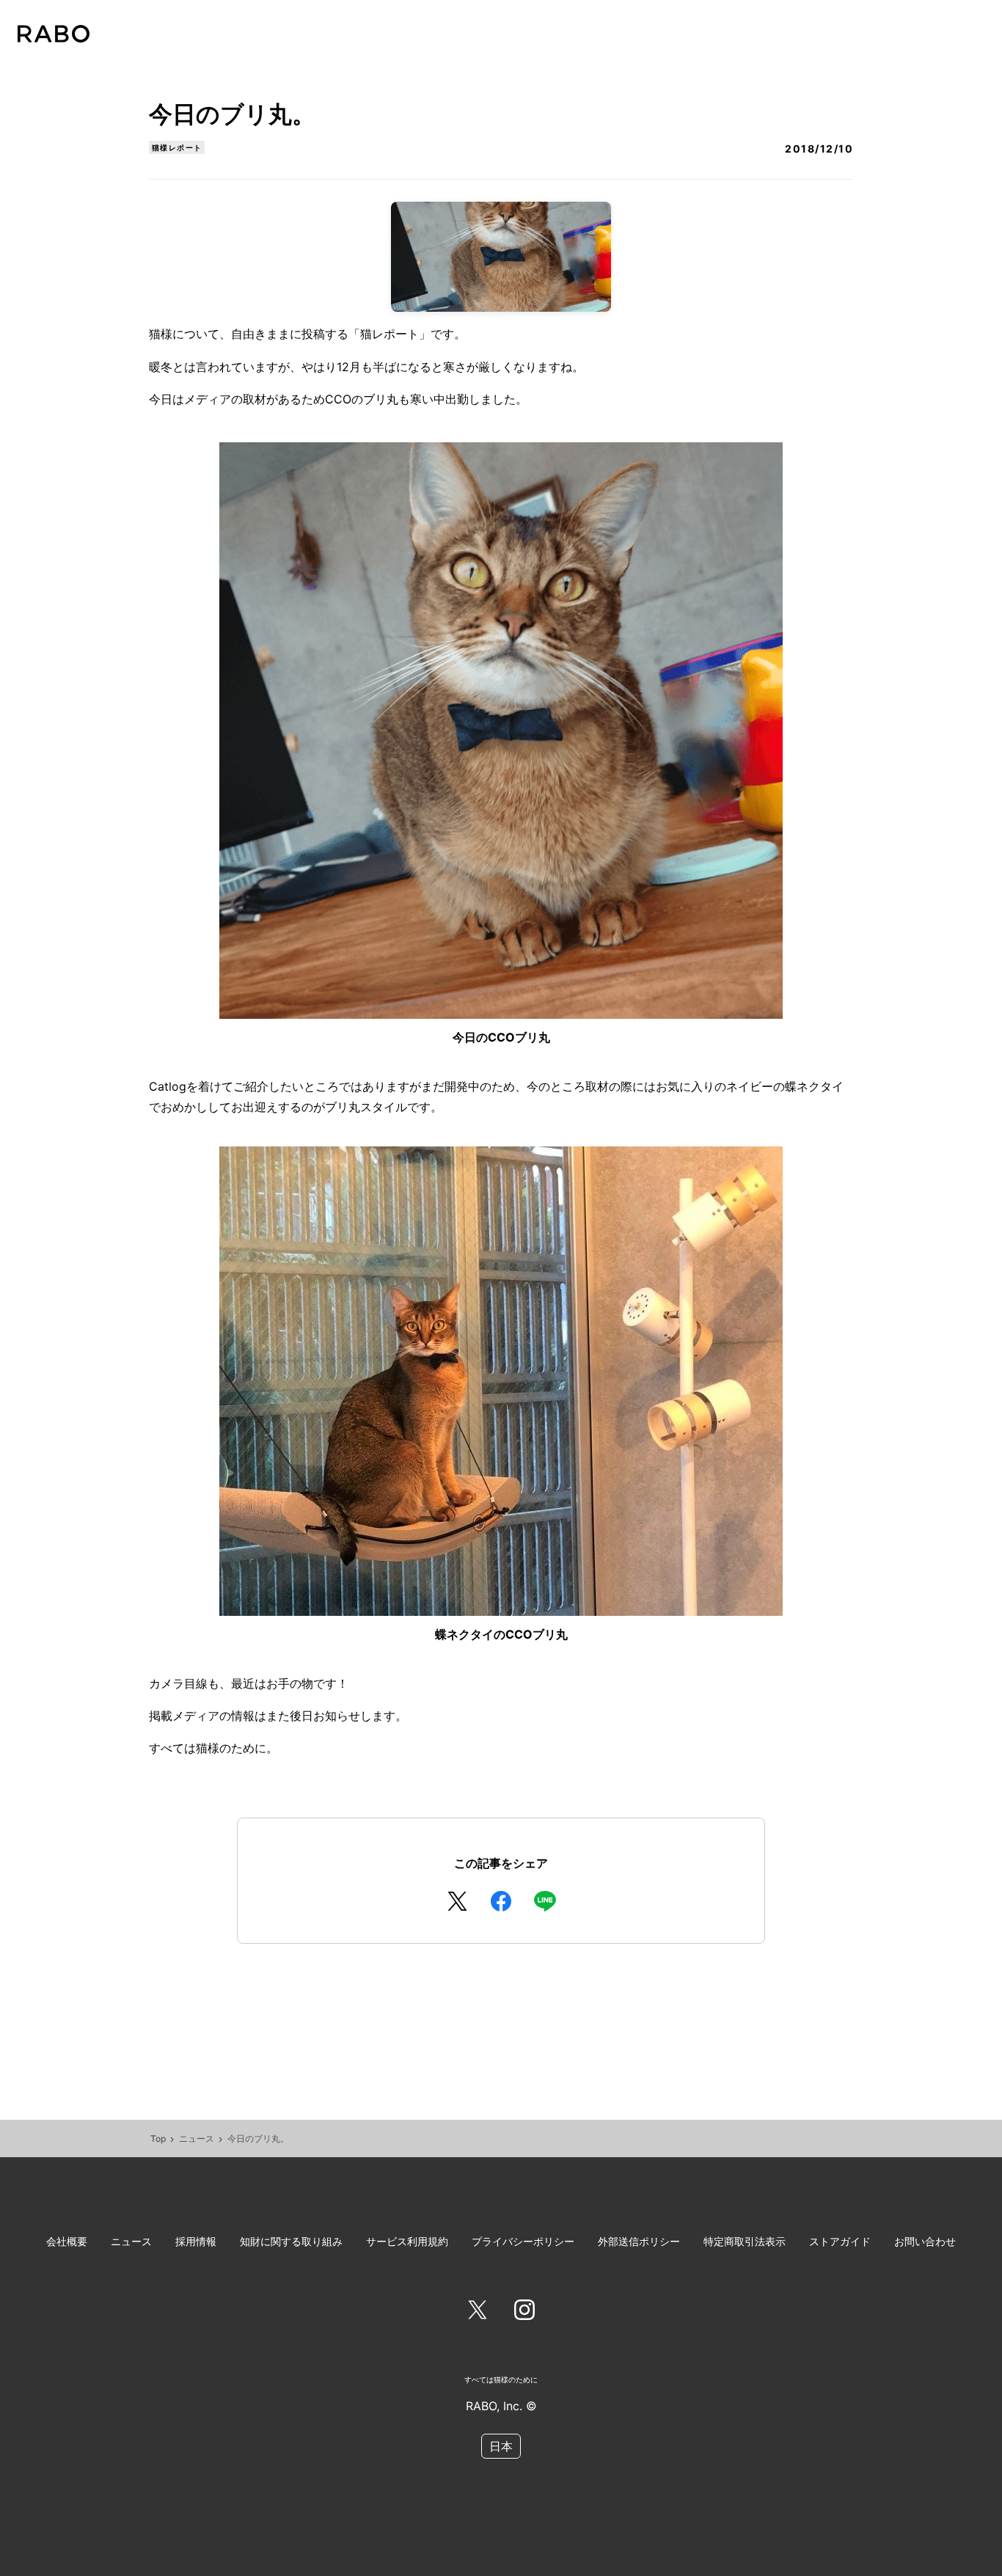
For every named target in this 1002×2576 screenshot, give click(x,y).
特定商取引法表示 (745, 2241)
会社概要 (67, 2241)
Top (158, 2138)
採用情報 (196, 2241)
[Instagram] (524, 2313)
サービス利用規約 (407, 2241)
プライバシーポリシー (523, 2241)
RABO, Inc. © (501, 2406)
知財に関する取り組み (291, 2241)
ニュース (197, 2138)
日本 (501, 2446)
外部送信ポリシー (639, 2241)
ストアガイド (840, 2241)
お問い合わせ (925, 2241)
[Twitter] (478, 2313)
